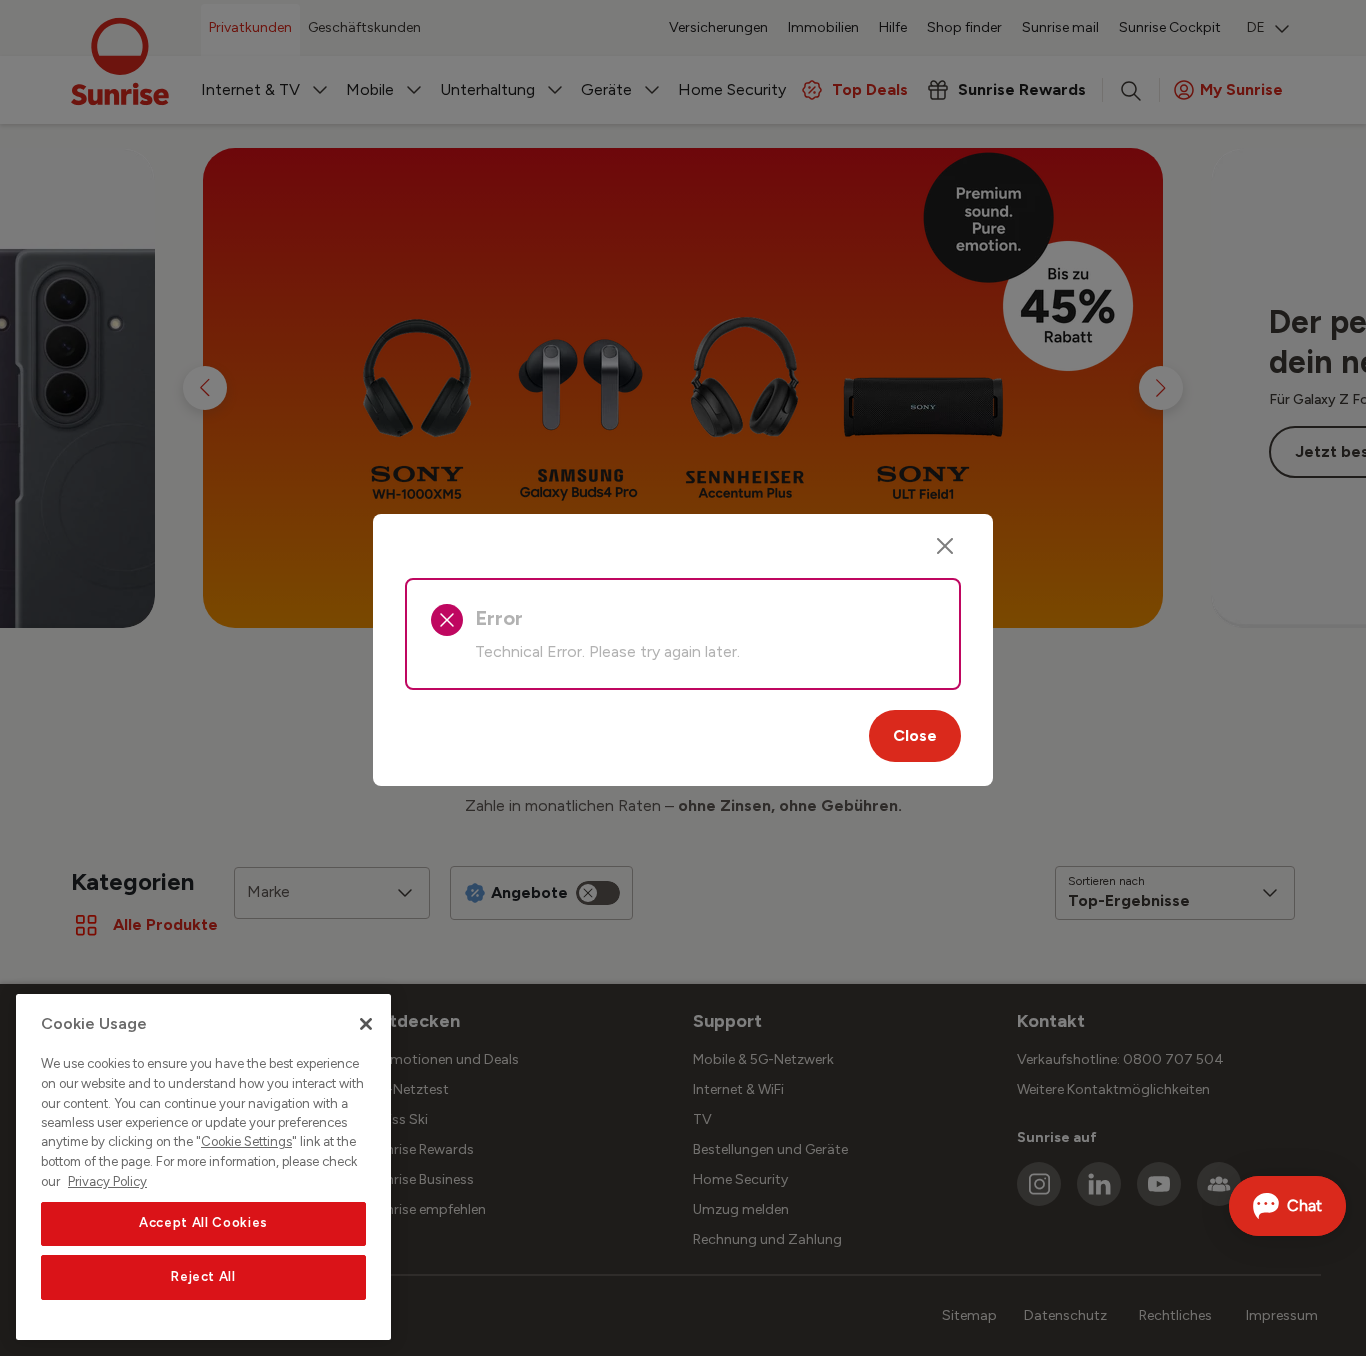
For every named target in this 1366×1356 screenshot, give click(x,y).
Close (915, 735)
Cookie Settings (246, 1142)
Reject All (203, 1277)
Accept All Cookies (203, 1223)
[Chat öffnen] (1287, 1206)
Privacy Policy (107, 1181)
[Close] (945, 546)
